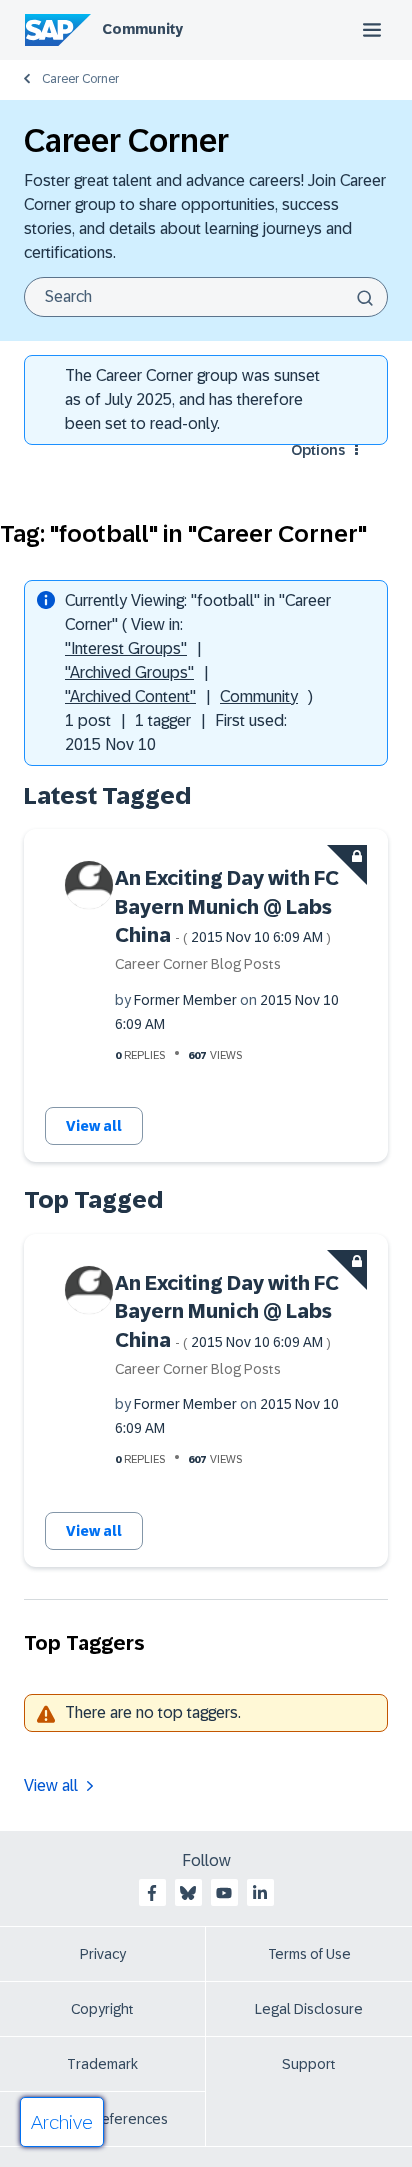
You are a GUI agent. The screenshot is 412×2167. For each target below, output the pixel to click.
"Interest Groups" (126, 648)
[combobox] (206, 297)
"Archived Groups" (129, 672)
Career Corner (80, 79)
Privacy (103, 1954)
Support (309, 2064)
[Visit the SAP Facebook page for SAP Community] (152, 1893)
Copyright (102, 2009)
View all (94, 1126)
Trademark (102, 2064)
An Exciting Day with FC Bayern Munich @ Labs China (227, 906)
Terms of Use (309, 1954)
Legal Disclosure (309, 2009)
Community (142, 29)
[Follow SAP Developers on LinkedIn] (260, 1893)
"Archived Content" (130, 696)
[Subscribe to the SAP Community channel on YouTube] (224, 1893)
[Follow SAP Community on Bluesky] (188, 1893)
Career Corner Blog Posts (198, 964)
